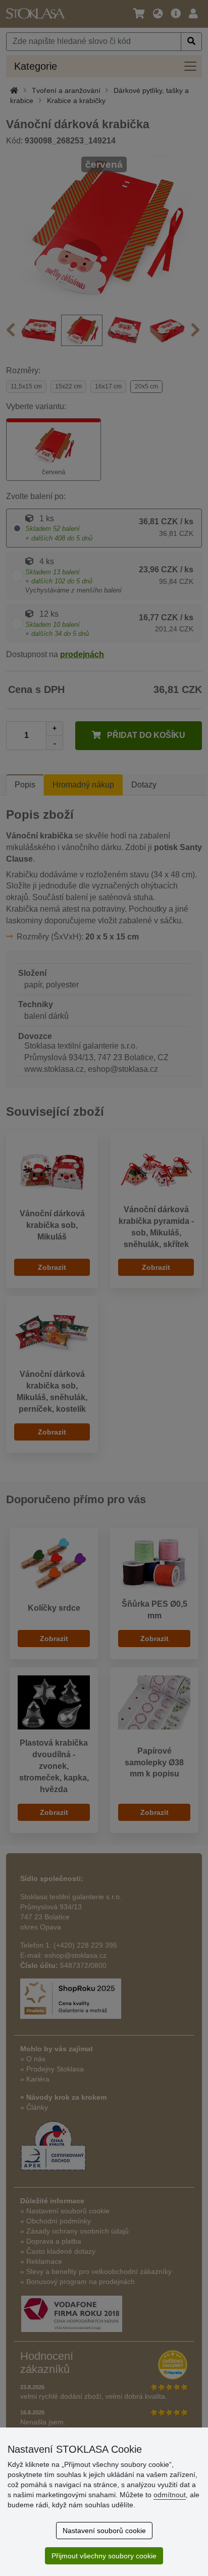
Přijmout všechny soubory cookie (104, 2556)
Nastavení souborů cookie (104, 2531)
